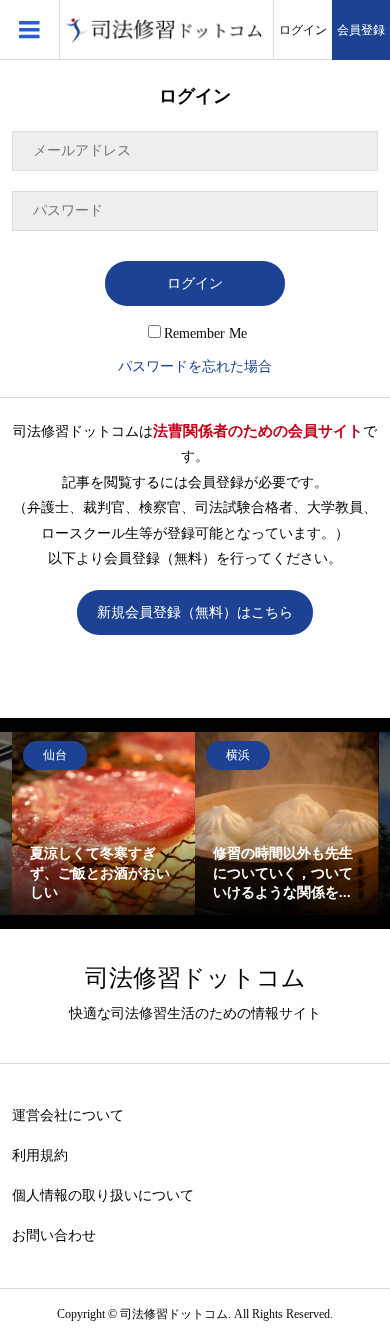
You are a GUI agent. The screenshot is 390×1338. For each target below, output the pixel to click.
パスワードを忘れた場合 (195, 366)
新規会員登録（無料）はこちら (195, 612)
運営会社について (68, 1115)
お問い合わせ (54, 1235)
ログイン (303, 30)
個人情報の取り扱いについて (103, 1195)
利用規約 (40, 1155)
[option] (104, 824)
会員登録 (361, 30)
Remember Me (205, 333)
